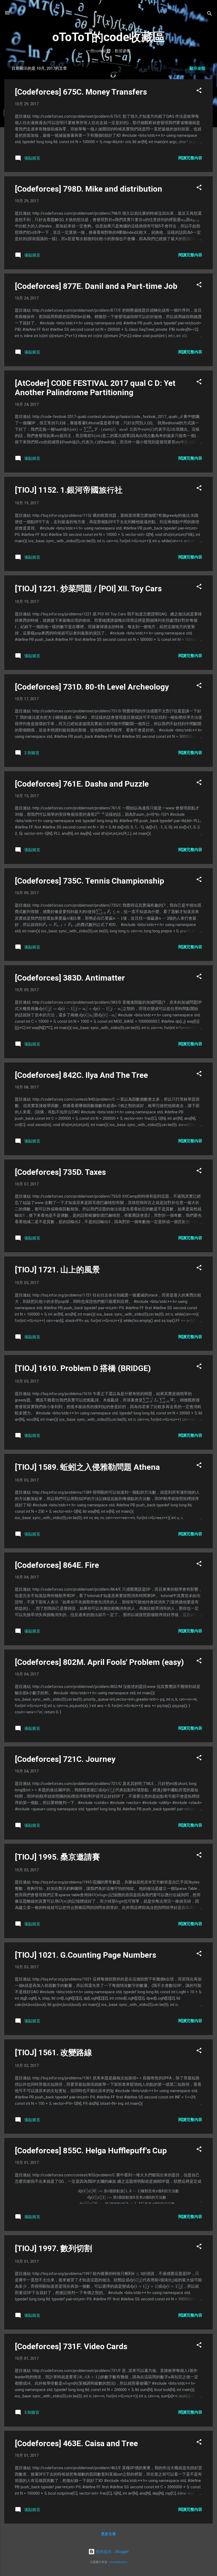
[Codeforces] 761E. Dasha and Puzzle (82, 784)
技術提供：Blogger (112, 2552)
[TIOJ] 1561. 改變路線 (53, 2052)
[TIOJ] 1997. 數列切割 (53, 2248)
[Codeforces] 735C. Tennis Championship (89, 881)
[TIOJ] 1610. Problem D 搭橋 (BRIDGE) (83, 1368)
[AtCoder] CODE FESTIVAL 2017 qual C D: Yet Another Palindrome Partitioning (95, 388)
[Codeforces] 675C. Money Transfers (81, 92)
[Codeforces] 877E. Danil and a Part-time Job (96, 286)
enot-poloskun (119, 2562)
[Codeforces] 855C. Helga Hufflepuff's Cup (91, 2151)
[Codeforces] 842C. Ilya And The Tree (81, 1075)
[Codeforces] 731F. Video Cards (71, 2346)
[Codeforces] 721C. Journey (65, 1759)
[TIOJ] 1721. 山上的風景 (57, 1270)
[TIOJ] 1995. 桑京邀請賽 (57, 1857)
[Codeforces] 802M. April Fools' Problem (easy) (99, 1662)
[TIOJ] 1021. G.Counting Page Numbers (85, 1955)
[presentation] (114, 220)
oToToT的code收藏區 (109, 37)
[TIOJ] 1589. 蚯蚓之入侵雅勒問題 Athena (87, 1467)
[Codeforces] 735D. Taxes (60, 1172)
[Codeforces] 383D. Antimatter (70, 978)
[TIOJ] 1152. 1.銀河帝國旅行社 (69, 490)
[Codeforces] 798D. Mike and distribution (89, 189)
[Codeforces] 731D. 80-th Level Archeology (92, 687)
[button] (199, 91)
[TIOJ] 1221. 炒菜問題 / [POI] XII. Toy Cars (88, 588)
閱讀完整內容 (190, 158)
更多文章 (108, 2534)
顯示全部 (197, 68)
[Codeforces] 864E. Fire (57, 1565)
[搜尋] (210, 14)
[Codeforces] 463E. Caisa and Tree (76, 2443)
